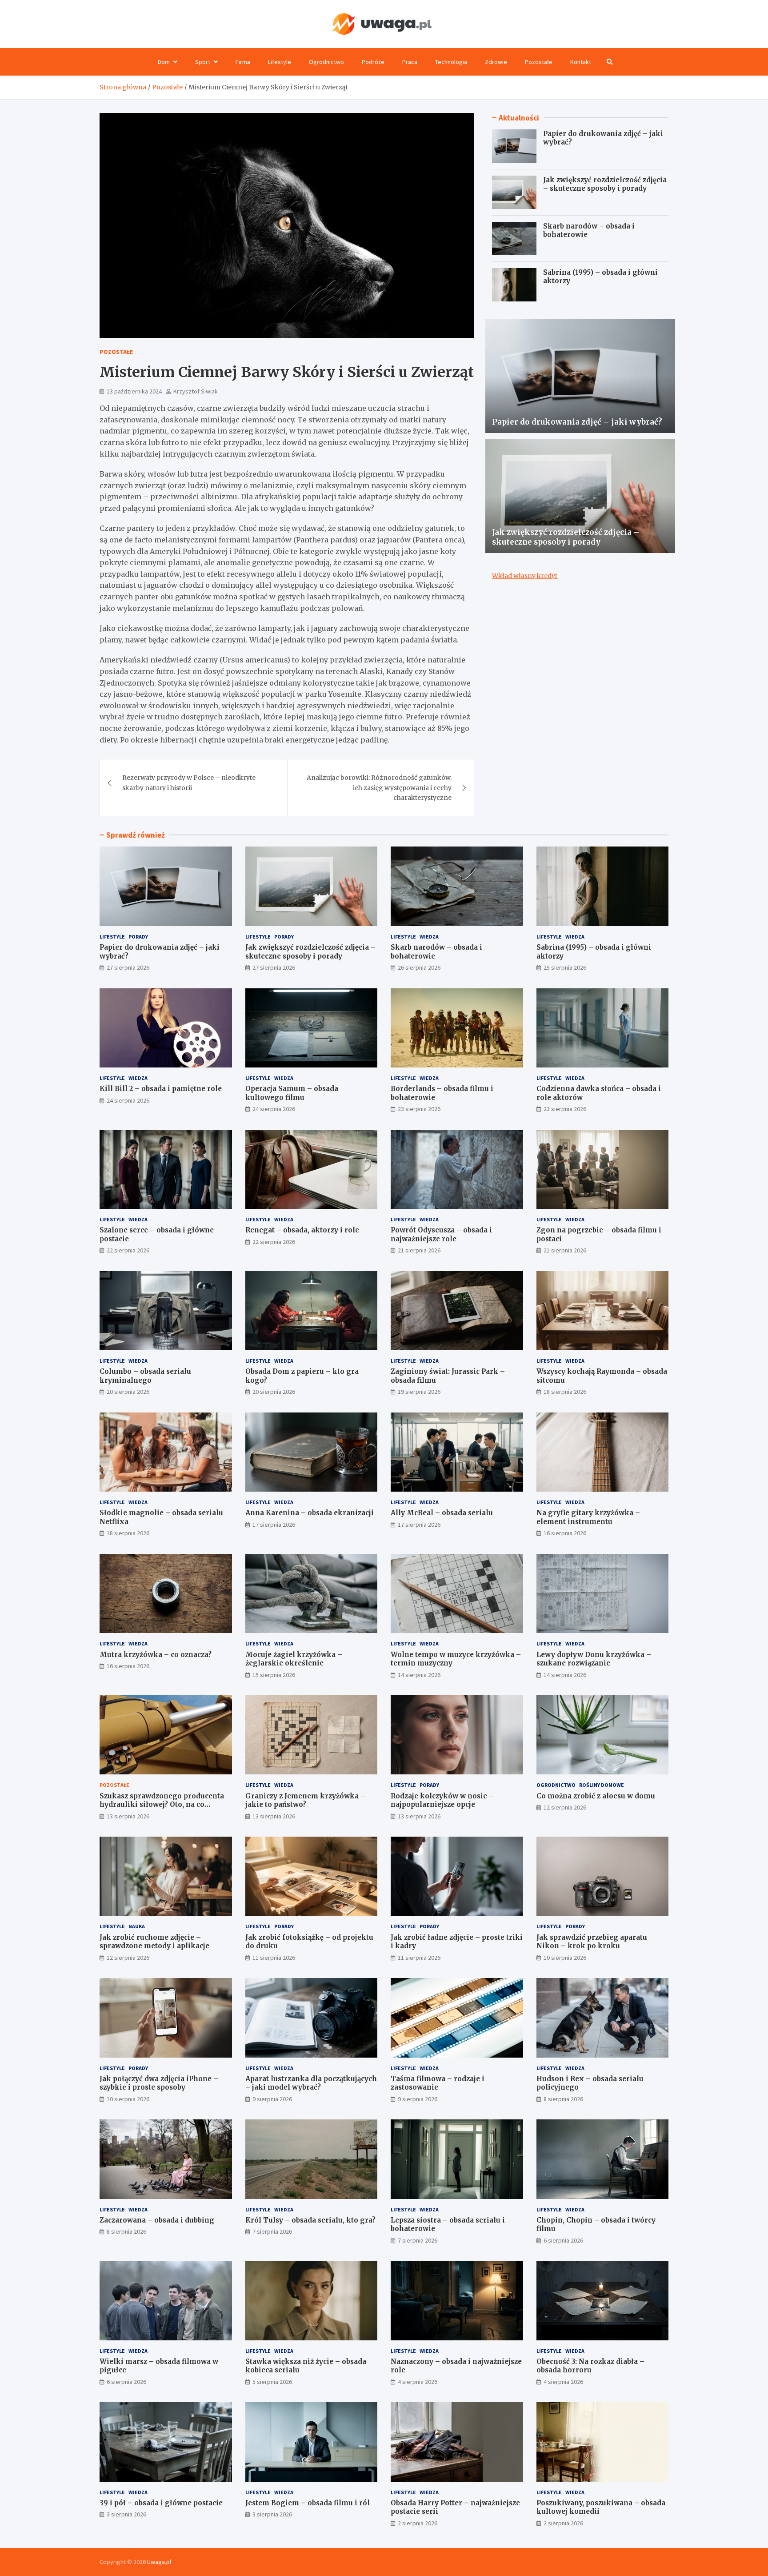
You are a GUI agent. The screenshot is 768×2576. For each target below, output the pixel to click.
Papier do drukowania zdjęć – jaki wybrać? (577, 422)
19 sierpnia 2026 (419, 1392)
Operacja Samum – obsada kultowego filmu (292, 1093)
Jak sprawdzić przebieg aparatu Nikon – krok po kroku (592, 1942)
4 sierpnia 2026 (418, 2382)
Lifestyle (280, 62)
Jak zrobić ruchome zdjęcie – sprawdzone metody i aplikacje (154, 1942)
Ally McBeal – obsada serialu (442, 1513)
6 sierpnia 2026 (563, 2240)
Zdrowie (496, 62)
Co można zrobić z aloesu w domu (596, 1796)
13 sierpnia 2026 (128, 1816)
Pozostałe (539, 62)
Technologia (451, 62)
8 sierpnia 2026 (563, 2099)
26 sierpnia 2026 (419, 967)
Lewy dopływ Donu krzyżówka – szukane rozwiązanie (594, 1659)
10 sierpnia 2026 (565, 1958)
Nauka (137, 1926)
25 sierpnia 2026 (565, 967)
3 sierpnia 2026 (126, 2514)
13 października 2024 (134, 391)
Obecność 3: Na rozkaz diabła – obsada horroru (590, 2366)
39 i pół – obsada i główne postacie (161, 2503)
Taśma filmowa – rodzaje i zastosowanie (438, 2083)
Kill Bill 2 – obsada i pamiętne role (161, 1089)
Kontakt (581, 62)
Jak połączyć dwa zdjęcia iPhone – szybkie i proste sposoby (159, 2083)
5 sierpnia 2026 (272, 2382)
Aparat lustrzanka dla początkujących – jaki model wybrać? (311, 2083)
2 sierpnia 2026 (418, 2523)
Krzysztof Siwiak (196, 391)
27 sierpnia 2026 (128, 967)
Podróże (373, 62)
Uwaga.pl (159, 2562)
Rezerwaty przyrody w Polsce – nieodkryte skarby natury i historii (189, 782)
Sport (203, 62)
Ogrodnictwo (326, 62)
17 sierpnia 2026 (274, 1525)
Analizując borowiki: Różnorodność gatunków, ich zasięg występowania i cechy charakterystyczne (379, 788)
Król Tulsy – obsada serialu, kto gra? (310, 2220)
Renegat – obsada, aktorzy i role (302, 1230)
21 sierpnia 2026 (419, 1250)
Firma (243, 62)
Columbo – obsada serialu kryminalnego (145, 1376)
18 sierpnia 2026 (565, 1392)
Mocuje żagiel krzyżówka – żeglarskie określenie (294, 1659)
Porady (138, 937)
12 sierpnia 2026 (565, 1807)
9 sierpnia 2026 (272, 2099)
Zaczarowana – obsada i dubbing (157, 2220)
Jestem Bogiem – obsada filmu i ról (308, 2503)
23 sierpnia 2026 (419, 1109)
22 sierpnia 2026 (128, 1250)
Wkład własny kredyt (525, 576)
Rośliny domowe (602, 1785)
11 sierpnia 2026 (274, 1958)
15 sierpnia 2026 (274, 1675)
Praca (410, 62)
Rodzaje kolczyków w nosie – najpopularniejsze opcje (442, 1800)
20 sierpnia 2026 (128, 1392)
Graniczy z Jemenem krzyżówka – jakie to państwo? (305, 1800)
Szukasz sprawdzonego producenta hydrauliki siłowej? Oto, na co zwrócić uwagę (162, 1805)
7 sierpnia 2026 (272, 2231)
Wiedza (429, 937)
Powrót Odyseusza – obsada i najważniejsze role (441, 1234)
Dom (164, 62)
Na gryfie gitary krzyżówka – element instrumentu (588, 1517)
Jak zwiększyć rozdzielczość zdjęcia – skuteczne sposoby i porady (605, 184)
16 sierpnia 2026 (565, 1533)
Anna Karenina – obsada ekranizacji (310, 1513)
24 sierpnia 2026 (128, 1100)
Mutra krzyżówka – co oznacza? (156, 1655)
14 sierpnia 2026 (419, 1675)
